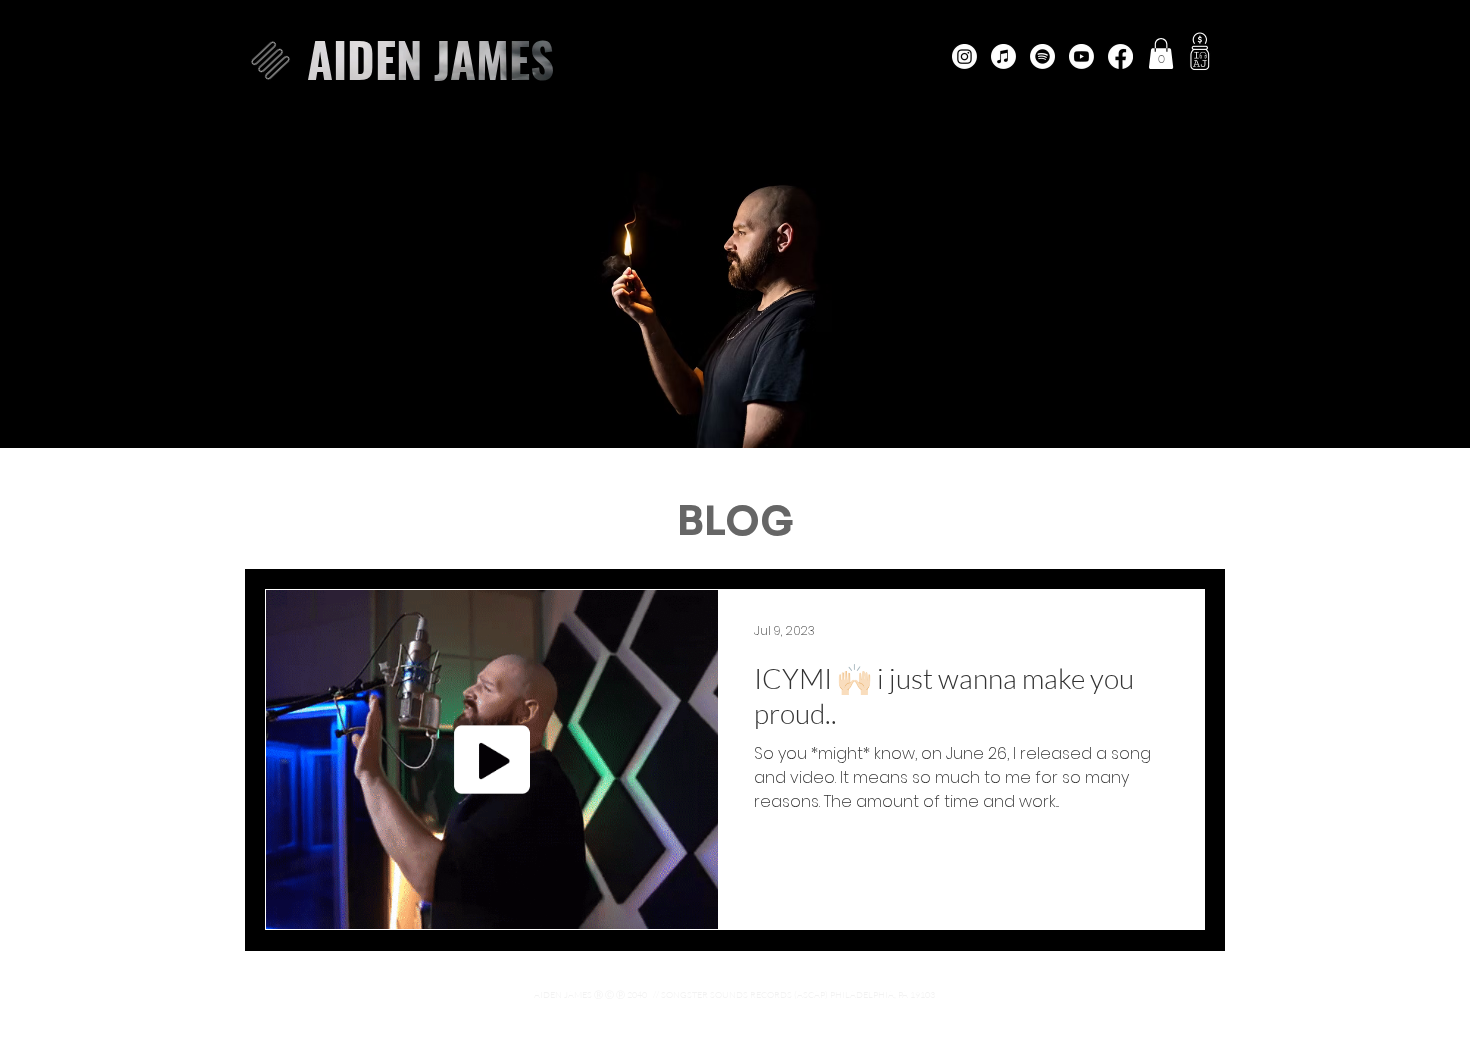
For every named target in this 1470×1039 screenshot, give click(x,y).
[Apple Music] (1003, 56)
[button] (270, 60)
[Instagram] (964, 56)
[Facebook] (1120, 56)
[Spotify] (1042, 56)
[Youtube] (1081, 56)
